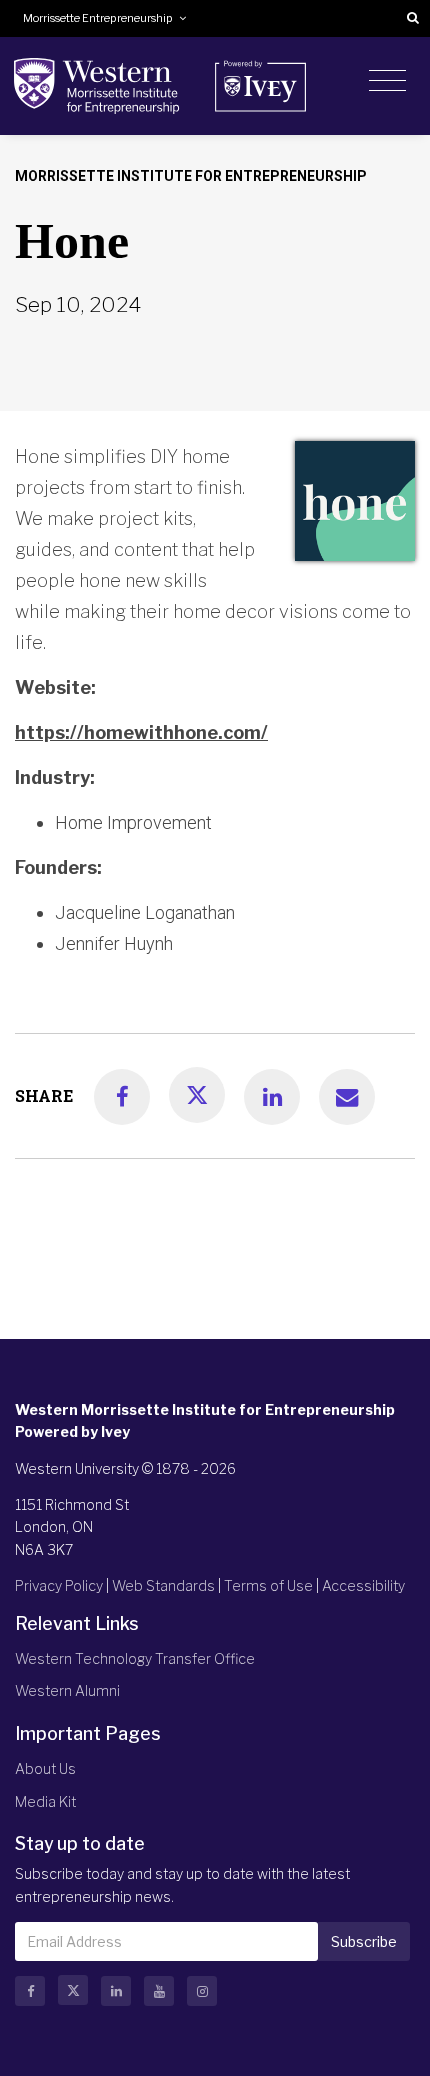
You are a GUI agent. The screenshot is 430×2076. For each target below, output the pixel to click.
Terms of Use (268, 1585)
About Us (45, 1768)
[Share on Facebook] (122, 1097)
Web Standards (163, 1585)
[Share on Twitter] (197, 1095)
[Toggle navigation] (387, 81)
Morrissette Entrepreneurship (101, 18)
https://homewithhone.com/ (141, 732)
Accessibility (363, 1585)
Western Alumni (67, 1690)
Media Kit (45, 1801)
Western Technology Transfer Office (135, 1658)
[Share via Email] (347, 1097)
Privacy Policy (59, 1585)
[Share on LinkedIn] (272, 1097)
